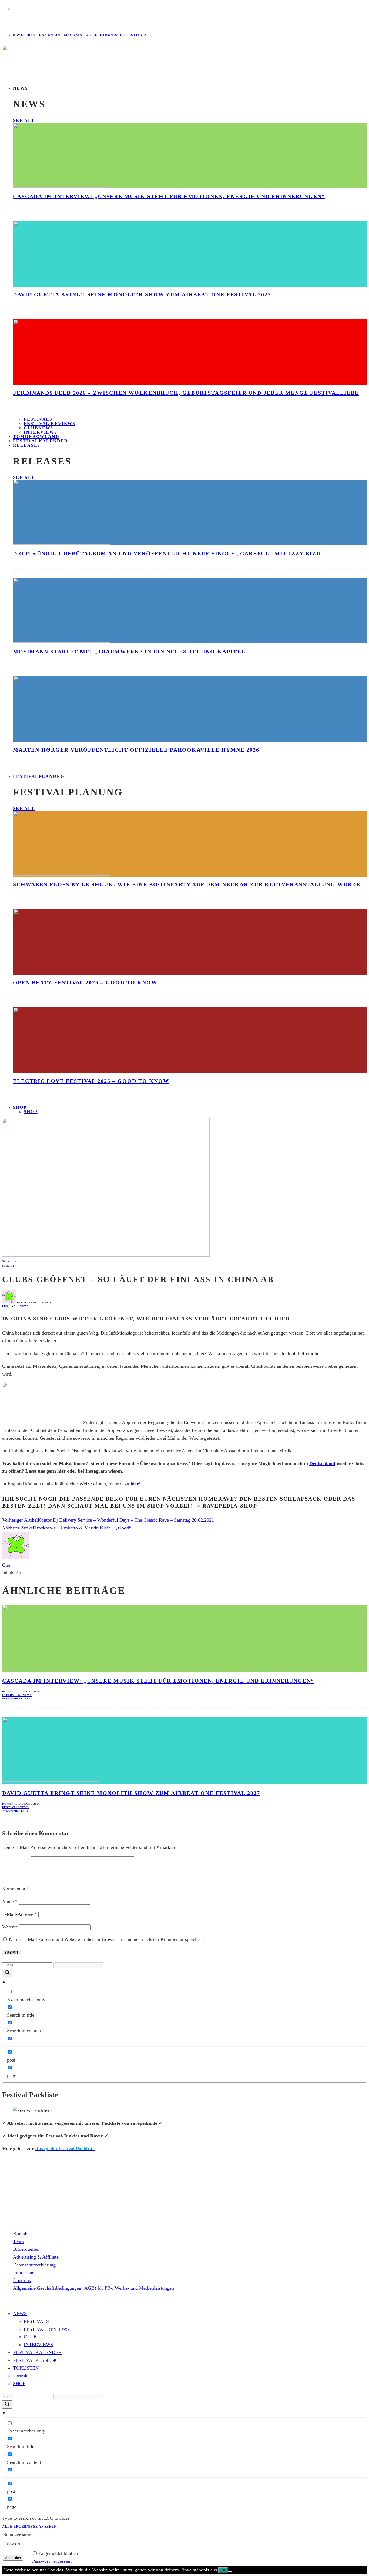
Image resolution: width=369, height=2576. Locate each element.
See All (24, 120)
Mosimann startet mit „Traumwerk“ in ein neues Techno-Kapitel (129, 652)
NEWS (21, 88)
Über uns (22, 2280)
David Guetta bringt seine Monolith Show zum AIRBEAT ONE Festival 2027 (142, 294)
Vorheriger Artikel (20, 1520)
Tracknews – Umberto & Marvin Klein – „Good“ (83, 1528)
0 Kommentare (16, 1699)
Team (18, 2242)
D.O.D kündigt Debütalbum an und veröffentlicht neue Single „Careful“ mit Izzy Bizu (167, 553)
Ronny (8, 1692)
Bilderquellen (26, 2249)
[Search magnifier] (7, 1973)
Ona (19, 1302)
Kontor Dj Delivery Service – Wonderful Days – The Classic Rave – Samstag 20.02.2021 (126, 1520)
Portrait (20, 2376)
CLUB (30, 2337)
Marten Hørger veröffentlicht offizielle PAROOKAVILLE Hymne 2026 (136, 750)
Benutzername (17, 2535)
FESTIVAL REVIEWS (46, 2329)
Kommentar (16, 1889)
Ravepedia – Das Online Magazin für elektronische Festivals (80, 35)
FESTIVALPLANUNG (39, 776)
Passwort (12, 2544)
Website (10, 1927)
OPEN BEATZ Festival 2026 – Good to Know (85, 982)
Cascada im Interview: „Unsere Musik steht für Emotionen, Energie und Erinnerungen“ (169, 196)
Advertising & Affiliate (36, 2257)
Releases (27, 445)
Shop (31, 1112)
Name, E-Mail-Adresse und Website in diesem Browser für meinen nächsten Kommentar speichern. (107, 1939)
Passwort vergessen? (52, 2561)
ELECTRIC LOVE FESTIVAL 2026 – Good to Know (91, 1081)
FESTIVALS (36, 2321)
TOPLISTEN (26, 2368)
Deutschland (322, 1463)
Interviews (12, 1695)
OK (223, 2570)
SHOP (20, 1107)
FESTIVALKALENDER (41, 441)
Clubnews (38, 428)
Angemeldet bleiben (58, 2553)
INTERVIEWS (38, 2345)
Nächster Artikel (18, 1528)
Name (10, 1901)
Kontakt (21, 2234)
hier (135, 1484)
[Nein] (230, 2571)
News (24, 1306)
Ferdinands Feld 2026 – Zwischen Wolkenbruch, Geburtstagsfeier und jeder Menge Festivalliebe (186, 393)
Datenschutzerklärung (34, 2265)
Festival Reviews (50, 424)
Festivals (38, 419)
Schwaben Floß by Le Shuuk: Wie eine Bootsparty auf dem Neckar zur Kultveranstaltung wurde (187, 884)
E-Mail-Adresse (20, 1914)
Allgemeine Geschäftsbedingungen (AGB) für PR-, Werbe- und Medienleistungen (93, 2288)
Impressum (24, 2273)
